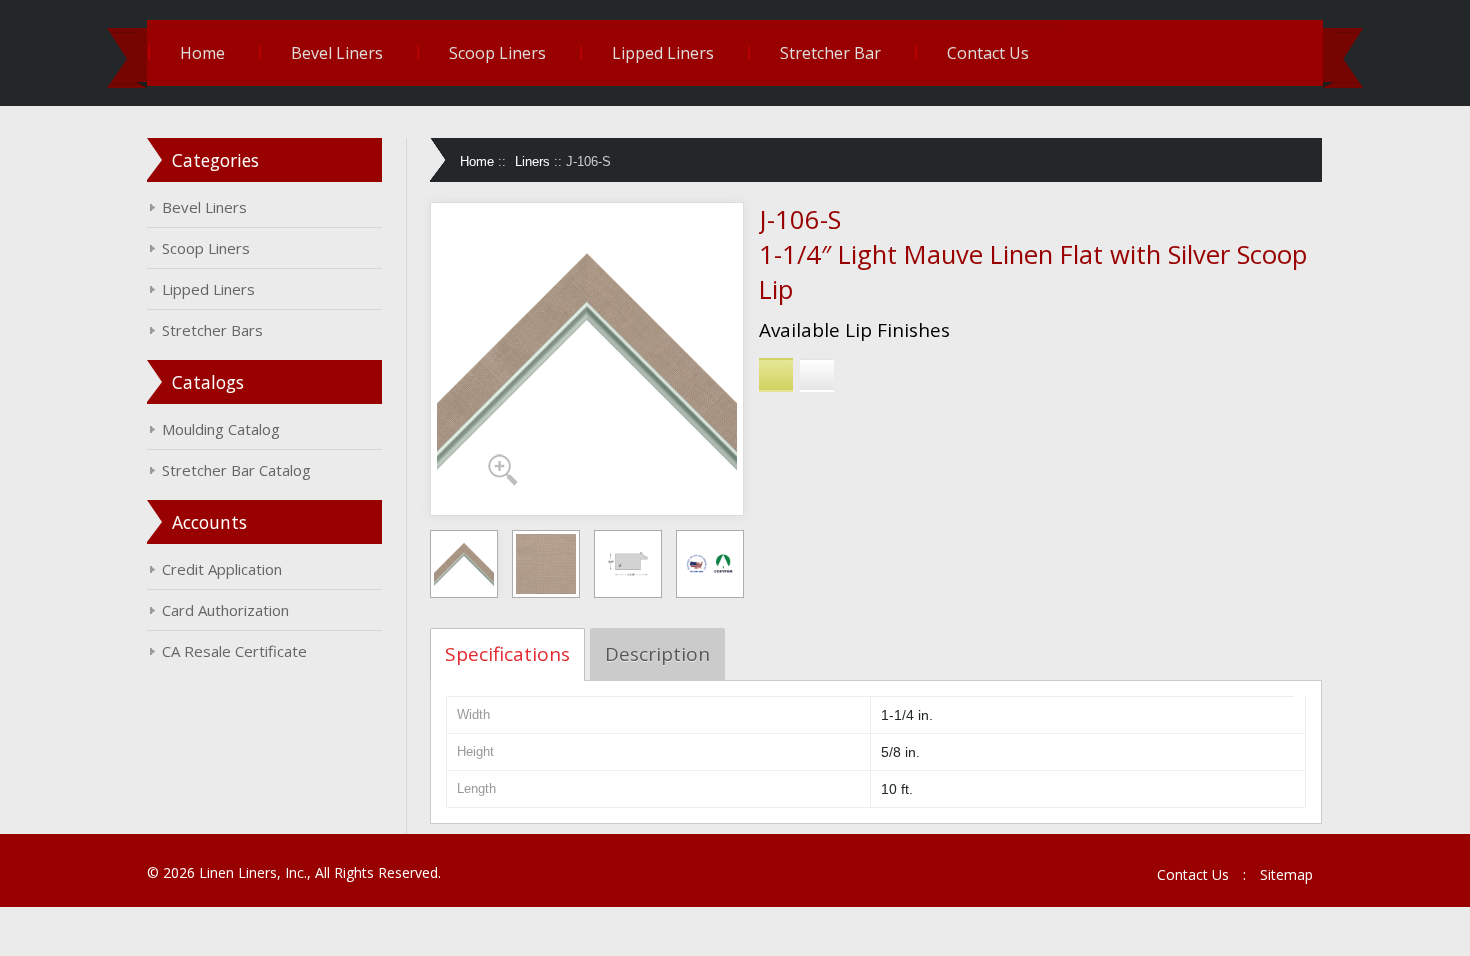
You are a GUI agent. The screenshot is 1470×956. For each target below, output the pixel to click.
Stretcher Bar (830, 53)
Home (202, 53)
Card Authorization (225, 610)
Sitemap (1286, 874)
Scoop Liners (497, 53)
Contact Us (988, 53)
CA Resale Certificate (234, 651)
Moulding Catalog (221, 429)
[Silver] (817, 375)
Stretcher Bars (212, 330)
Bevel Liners (337, 53)
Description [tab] (657, 654)
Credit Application (222, 569)
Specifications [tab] (507, 654)
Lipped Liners (663, 53)
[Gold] (776, 375)
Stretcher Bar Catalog (236, 470)
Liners (532, 161)
